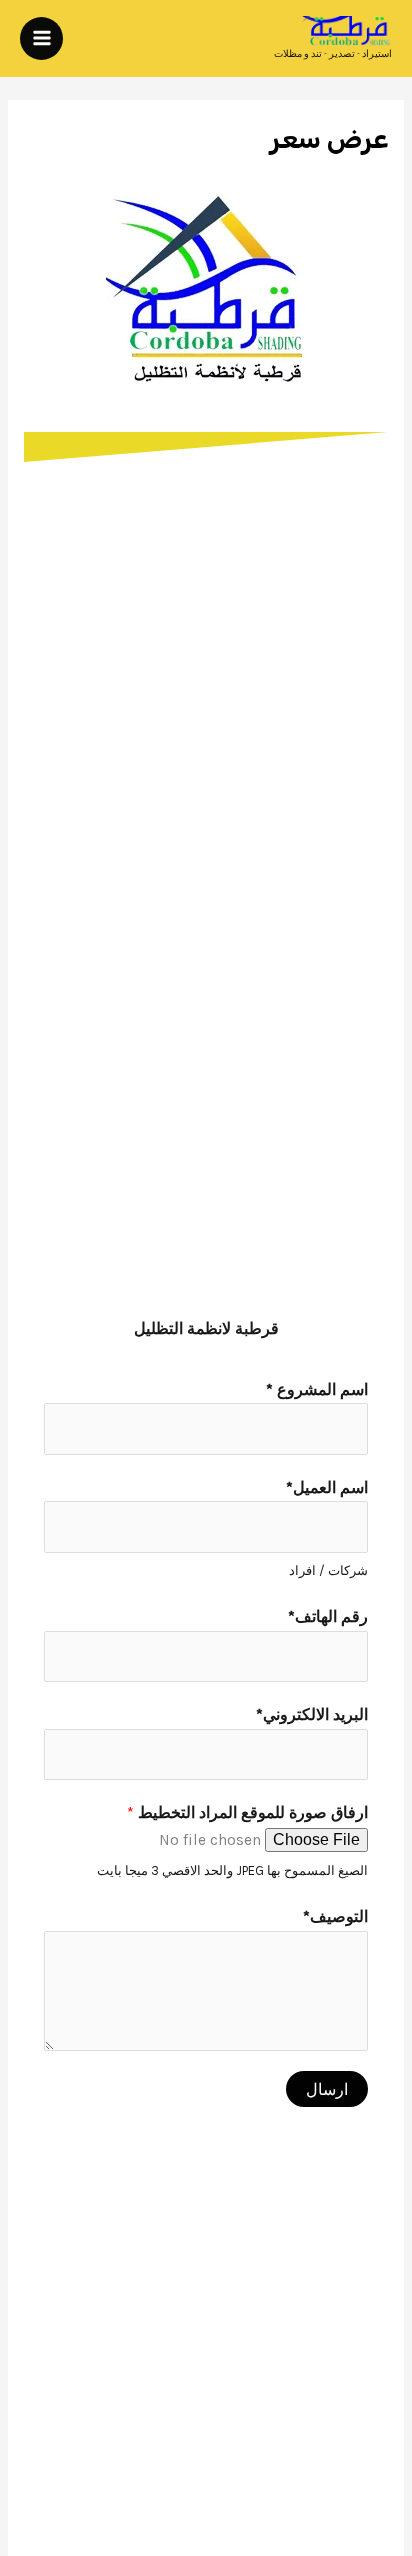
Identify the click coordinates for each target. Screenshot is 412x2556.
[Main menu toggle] (41, 38)
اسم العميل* (327, 1488)
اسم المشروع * (317, 1390)
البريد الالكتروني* (312, 1715)
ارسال (327, 2089)
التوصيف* (335, 1917)
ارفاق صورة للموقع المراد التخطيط (247, 1813)
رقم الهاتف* (328, 1617)
